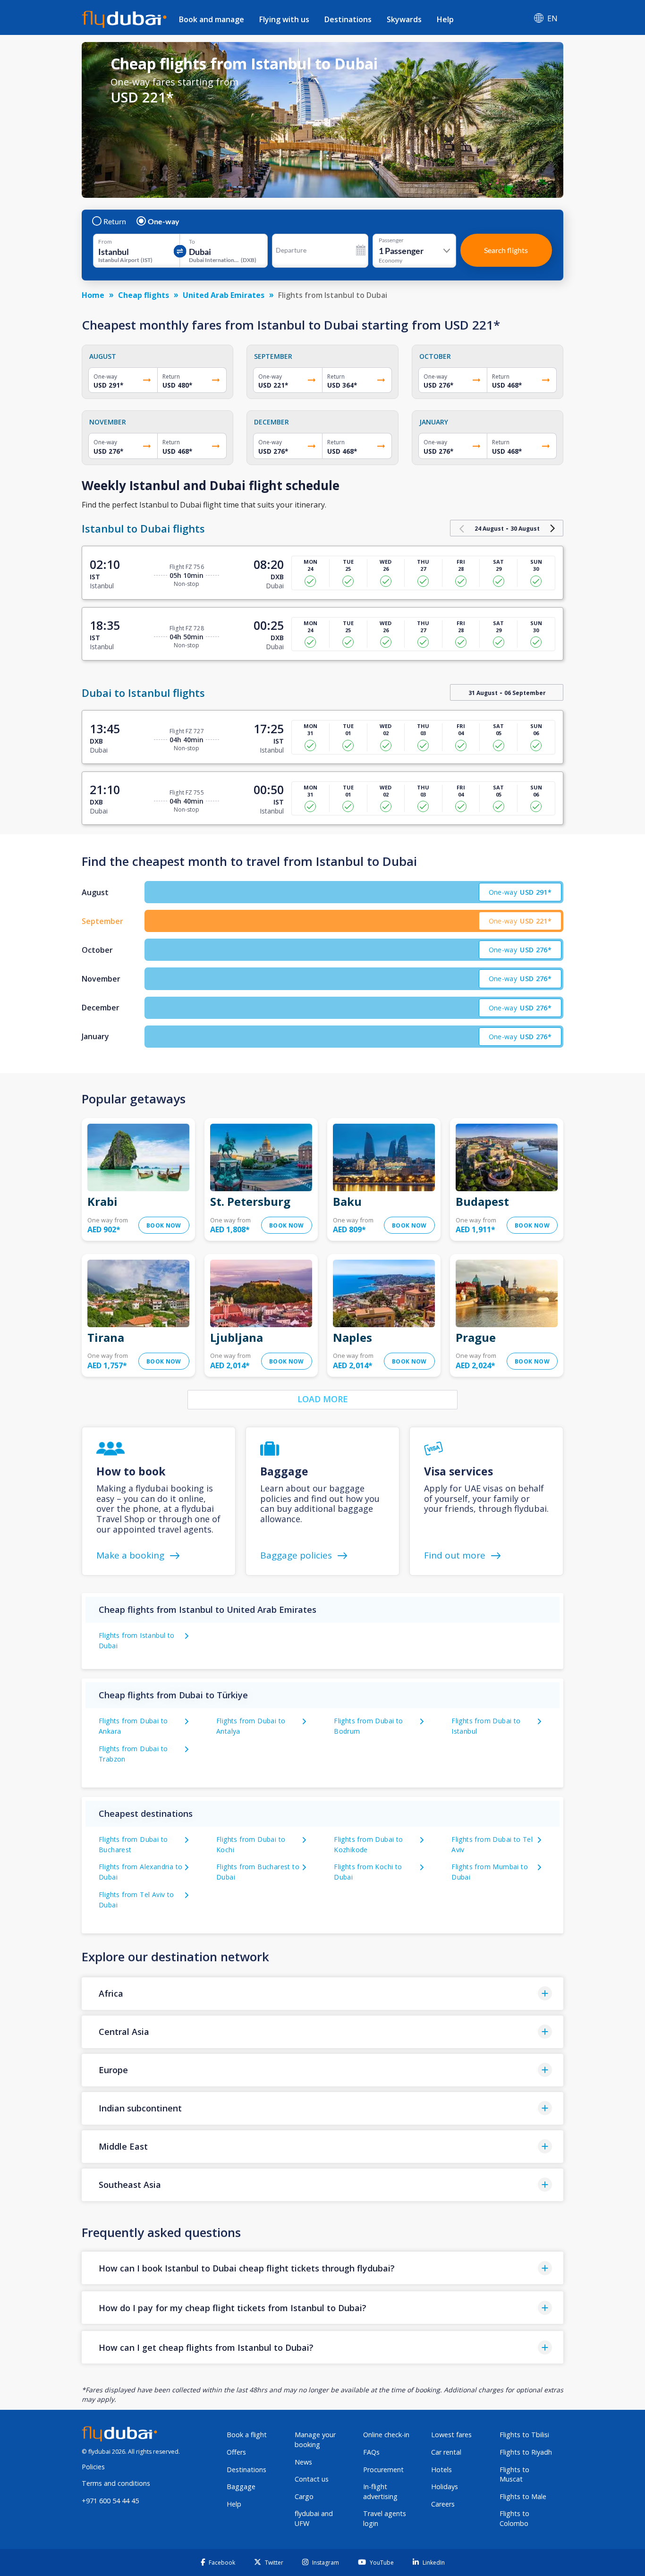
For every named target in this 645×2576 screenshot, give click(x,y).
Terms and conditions (116, 2483)
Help (445, 19)
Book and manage (212, 19)
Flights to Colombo (514, 2518)
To (192, 242)
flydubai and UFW (314, 2518)
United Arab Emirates (224, 295)
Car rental (446, 2452)
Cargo (304, 2496)
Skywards (404, 19)
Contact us (312, 2479)
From (105, 242)
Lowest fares (451, 2435)
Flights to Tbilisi (524, 2435)
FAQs (371, 2452)
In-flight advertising (380, 2491)
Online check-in (386, 2435)
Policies (93, 2467)
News (303, 2462)
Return (115, 221)
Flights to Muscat (514, 2474)
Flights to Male (523, 2496)
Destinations (348, 19)
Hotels (441, 2470)
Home (93, 295)
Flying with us (284, 19)
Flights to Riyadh (526, 2452)
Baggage (241, 2487)
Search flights (506, 250)
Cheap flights (144, 295)
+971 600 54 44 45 (110, 2501)
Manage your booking (315, 2440)
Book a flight (247, 2435)
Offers (236, 2452)
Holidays (445, 2487)
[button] (322, 1994)
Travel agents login (385, 2518)
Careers (443, 2504)
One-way (164, 221)
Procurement (383, 2470)
